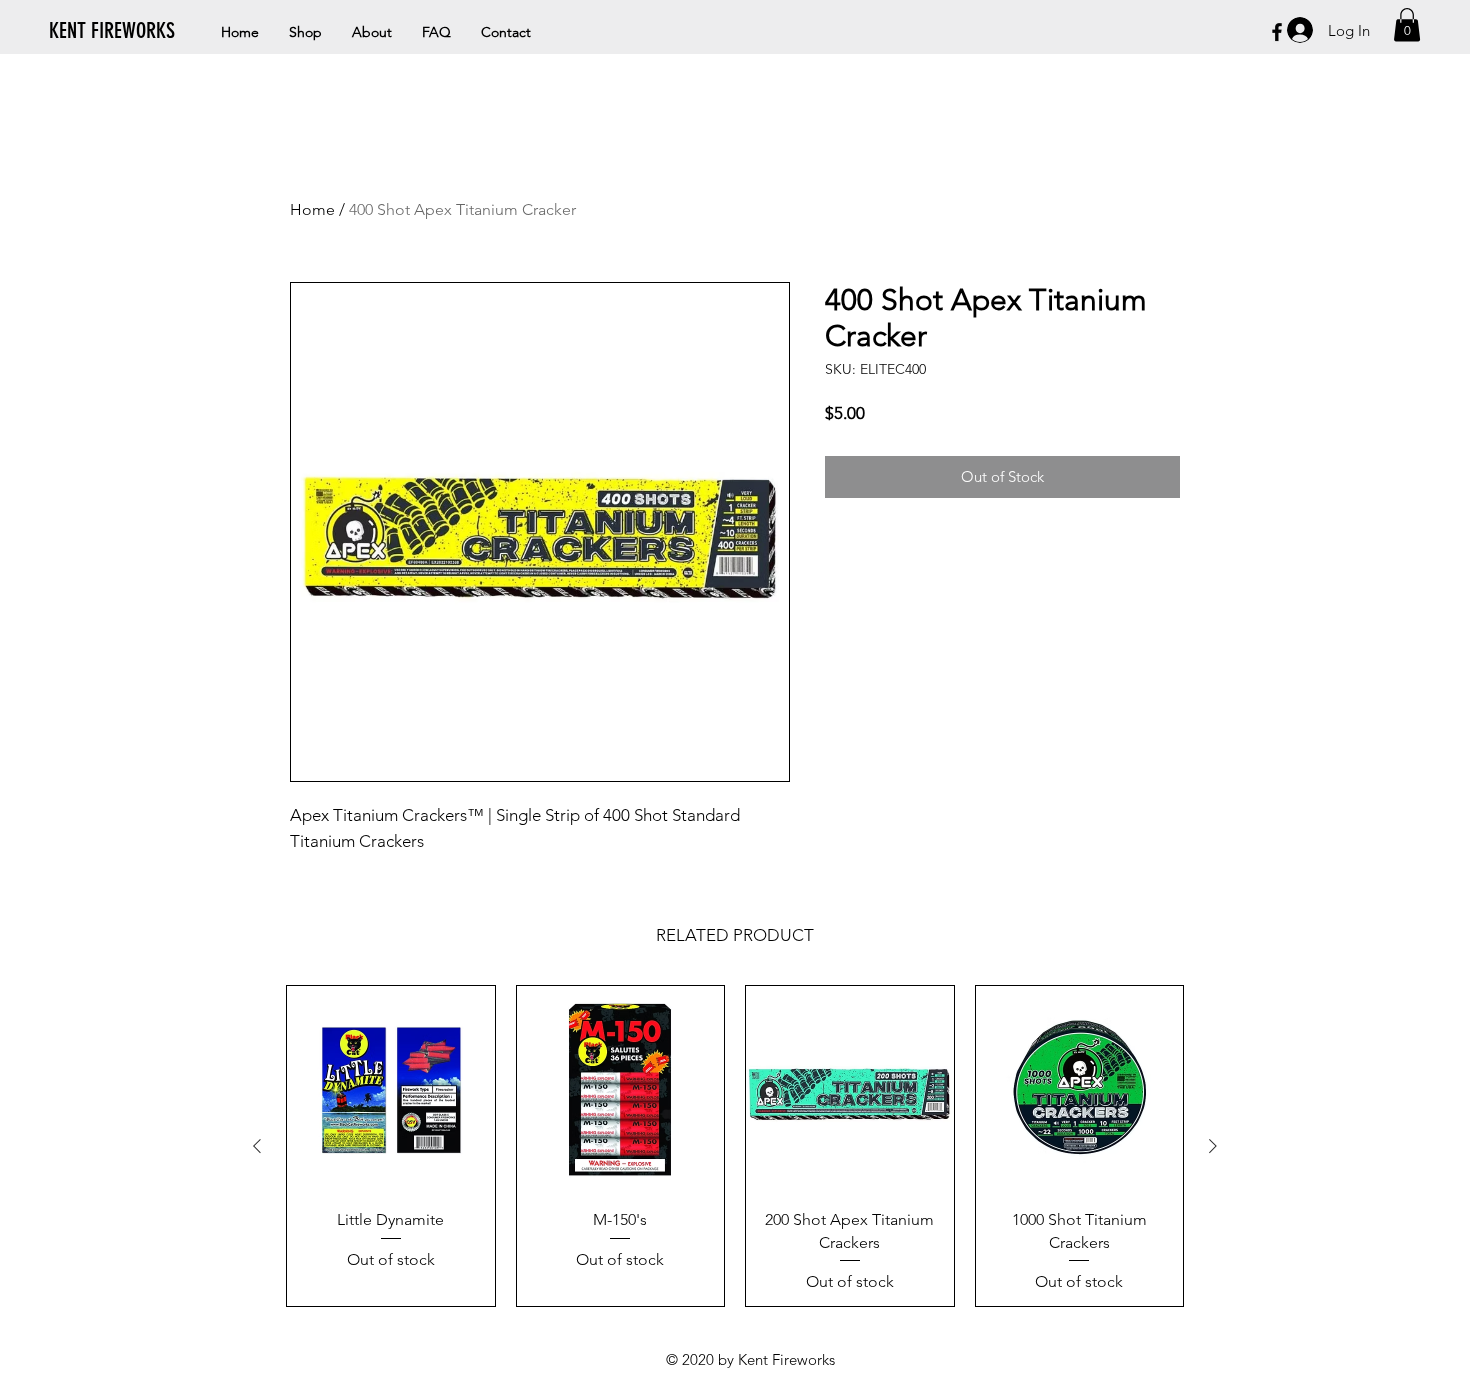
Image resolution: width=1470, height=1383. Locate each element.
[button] (1407, 24)
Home (312, 209)
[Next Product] (1213, 1146)
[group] (735, 1146)
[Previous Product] (257, 1146)
